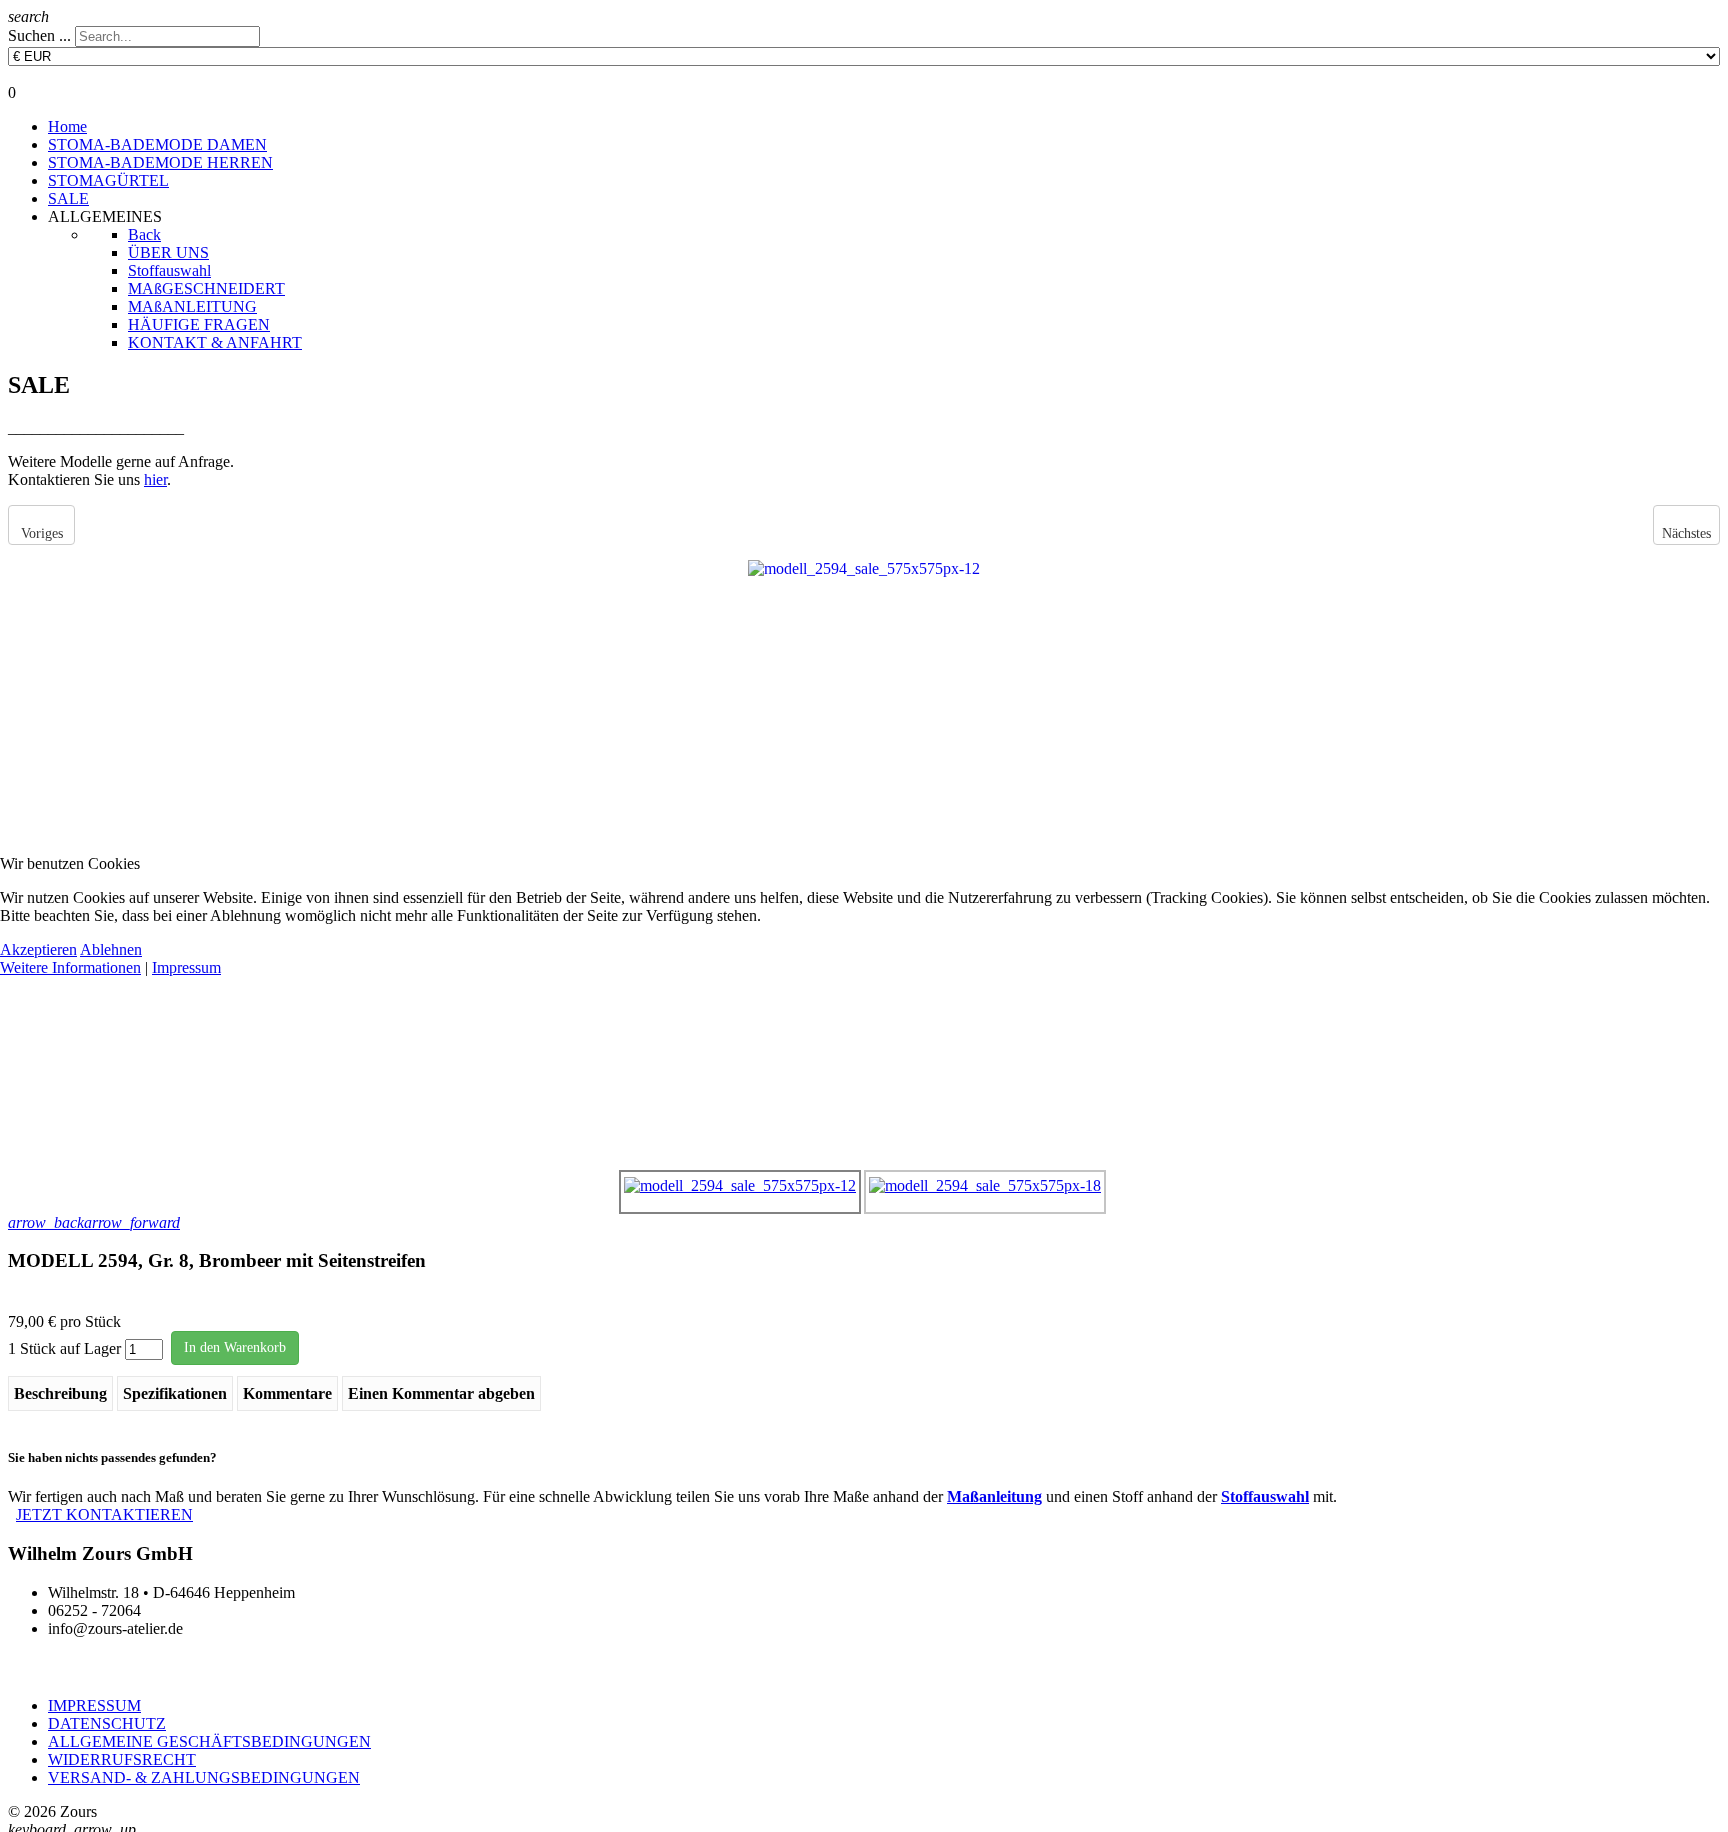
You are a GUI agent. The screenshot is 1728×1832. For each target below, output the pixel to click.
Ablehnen (111, 949)
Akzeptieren (38, 949)
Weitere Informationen (70, 967)
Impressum (186, 967)
